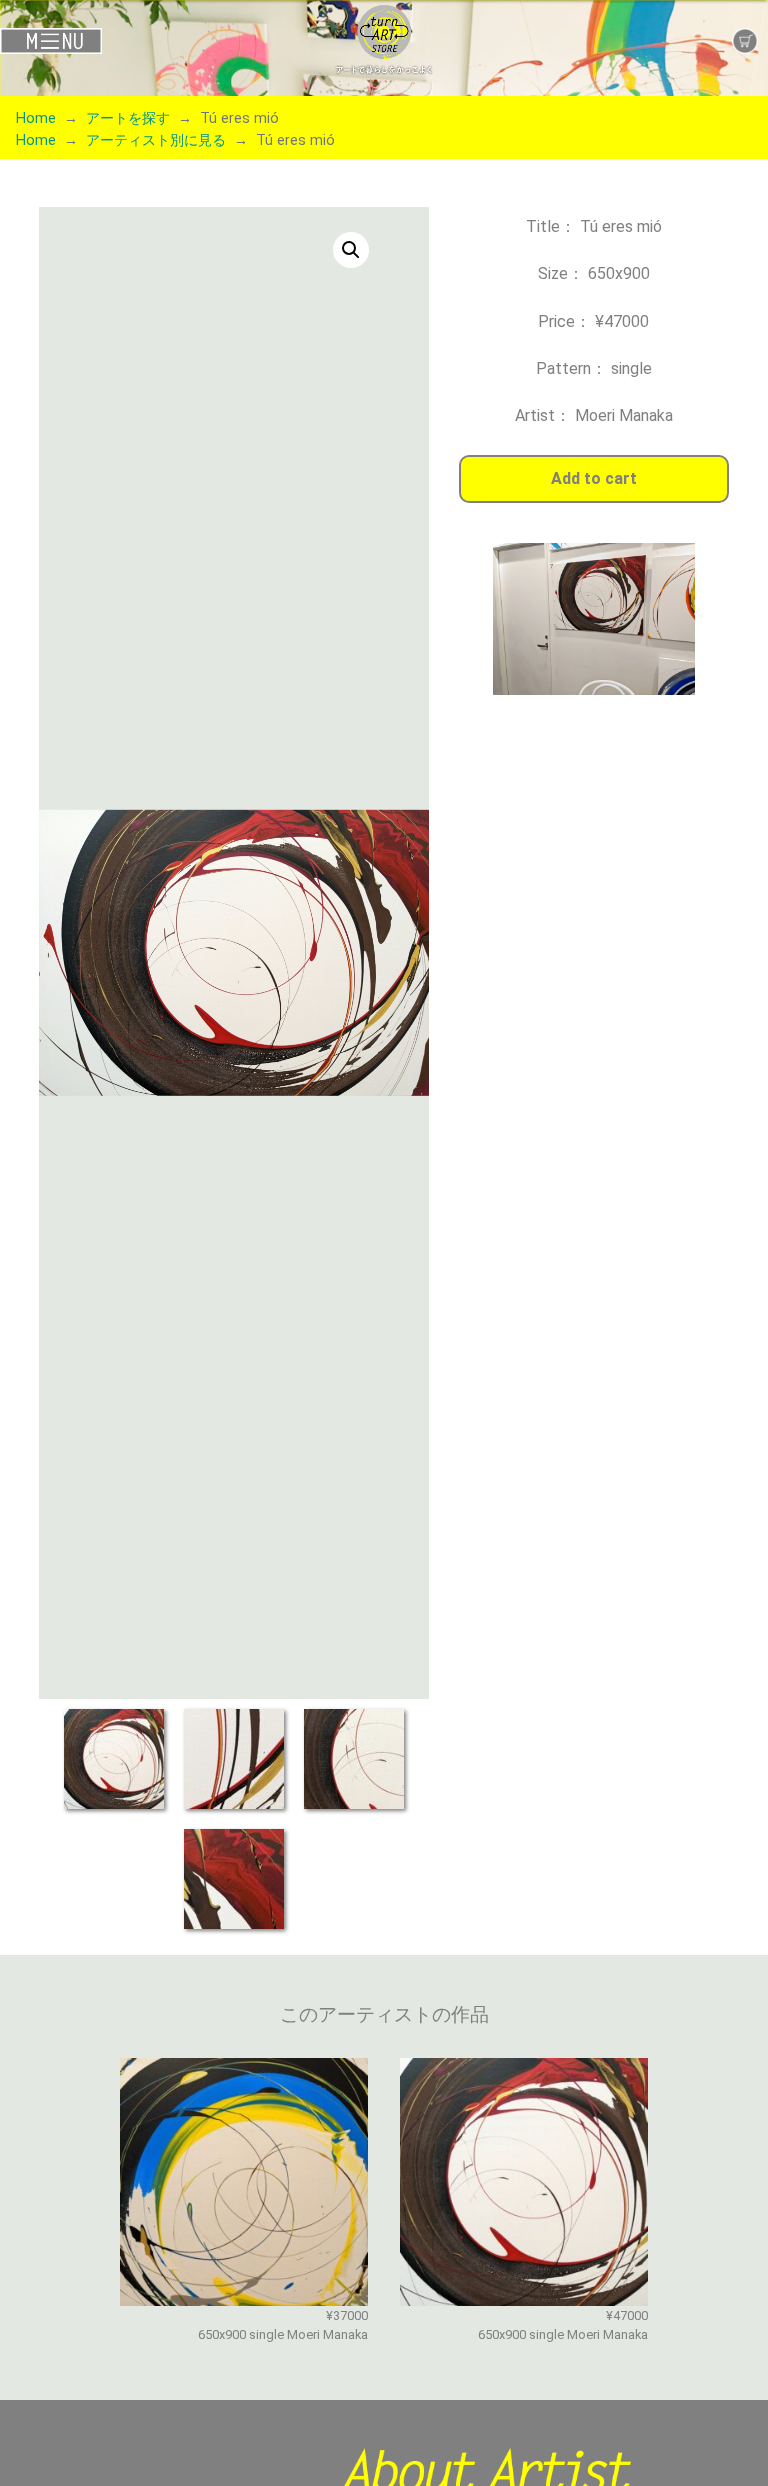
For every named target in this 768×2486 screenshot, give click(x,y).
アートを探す (128, 118)
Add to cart (594, 478)
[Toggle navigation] (128, 41)
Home (36, 118)
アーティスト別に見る (156, 140)
